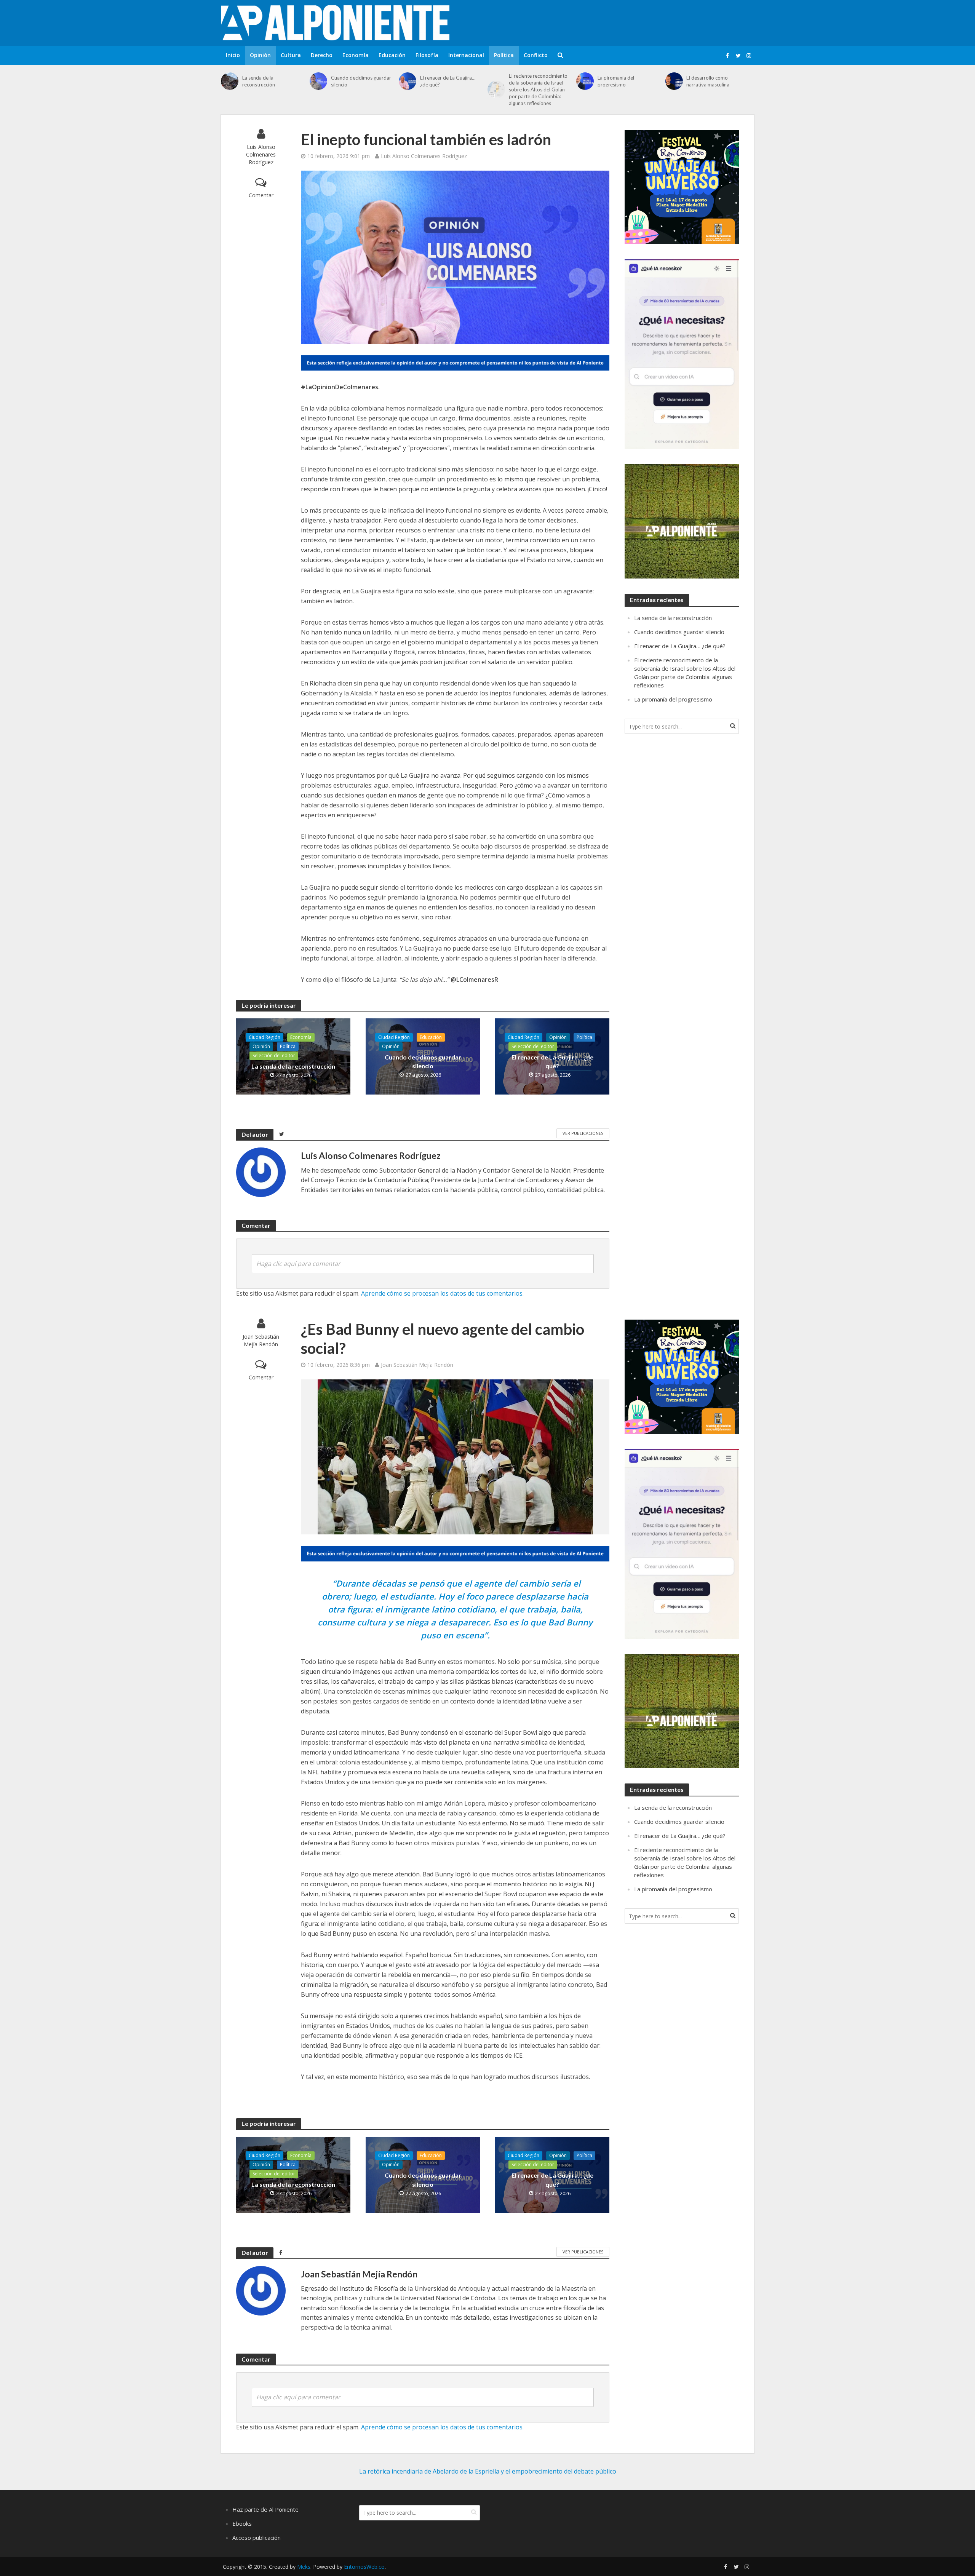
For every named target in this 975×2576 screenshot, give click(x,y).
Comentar (261, 195)
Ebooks (242, 2523)
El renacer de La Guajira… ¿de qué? (448, 81)
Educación (392, 55)
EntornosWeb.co (364, 2567)
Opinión (260, 55)
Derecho (322, 55)
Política (504, 55)
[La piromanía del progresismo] (585, 81)
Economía (356, 55)
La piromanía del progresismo (616, 81)
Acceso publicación (257, 2538)
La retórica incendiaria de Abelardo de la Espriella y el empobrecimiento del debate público (488, 2471)
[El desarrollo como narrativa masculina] (674, 81)
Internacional (466, 55)
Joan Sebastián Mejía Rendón (261, 1340)
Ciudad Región (265, 1037)
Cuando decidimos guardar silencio (361, 81)
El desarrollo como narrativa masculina (708, 81)
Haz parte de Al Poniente (265, 2509)
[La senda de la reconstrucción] (230, 81)
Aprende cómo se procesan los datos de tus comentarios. (442, 1293)
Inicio (233, 55)
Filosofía (427, 55)
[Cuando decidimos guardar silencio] (318, 81)
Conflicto (536, 55)
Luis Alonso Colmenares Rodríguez (261, 154)
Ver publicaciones (583, 1133)
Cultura (291, 55)
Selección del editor (274, 1055)
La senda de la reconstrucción (259, 81)
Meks (304, 2567)
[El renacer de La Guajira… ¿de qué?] (408, 81)
